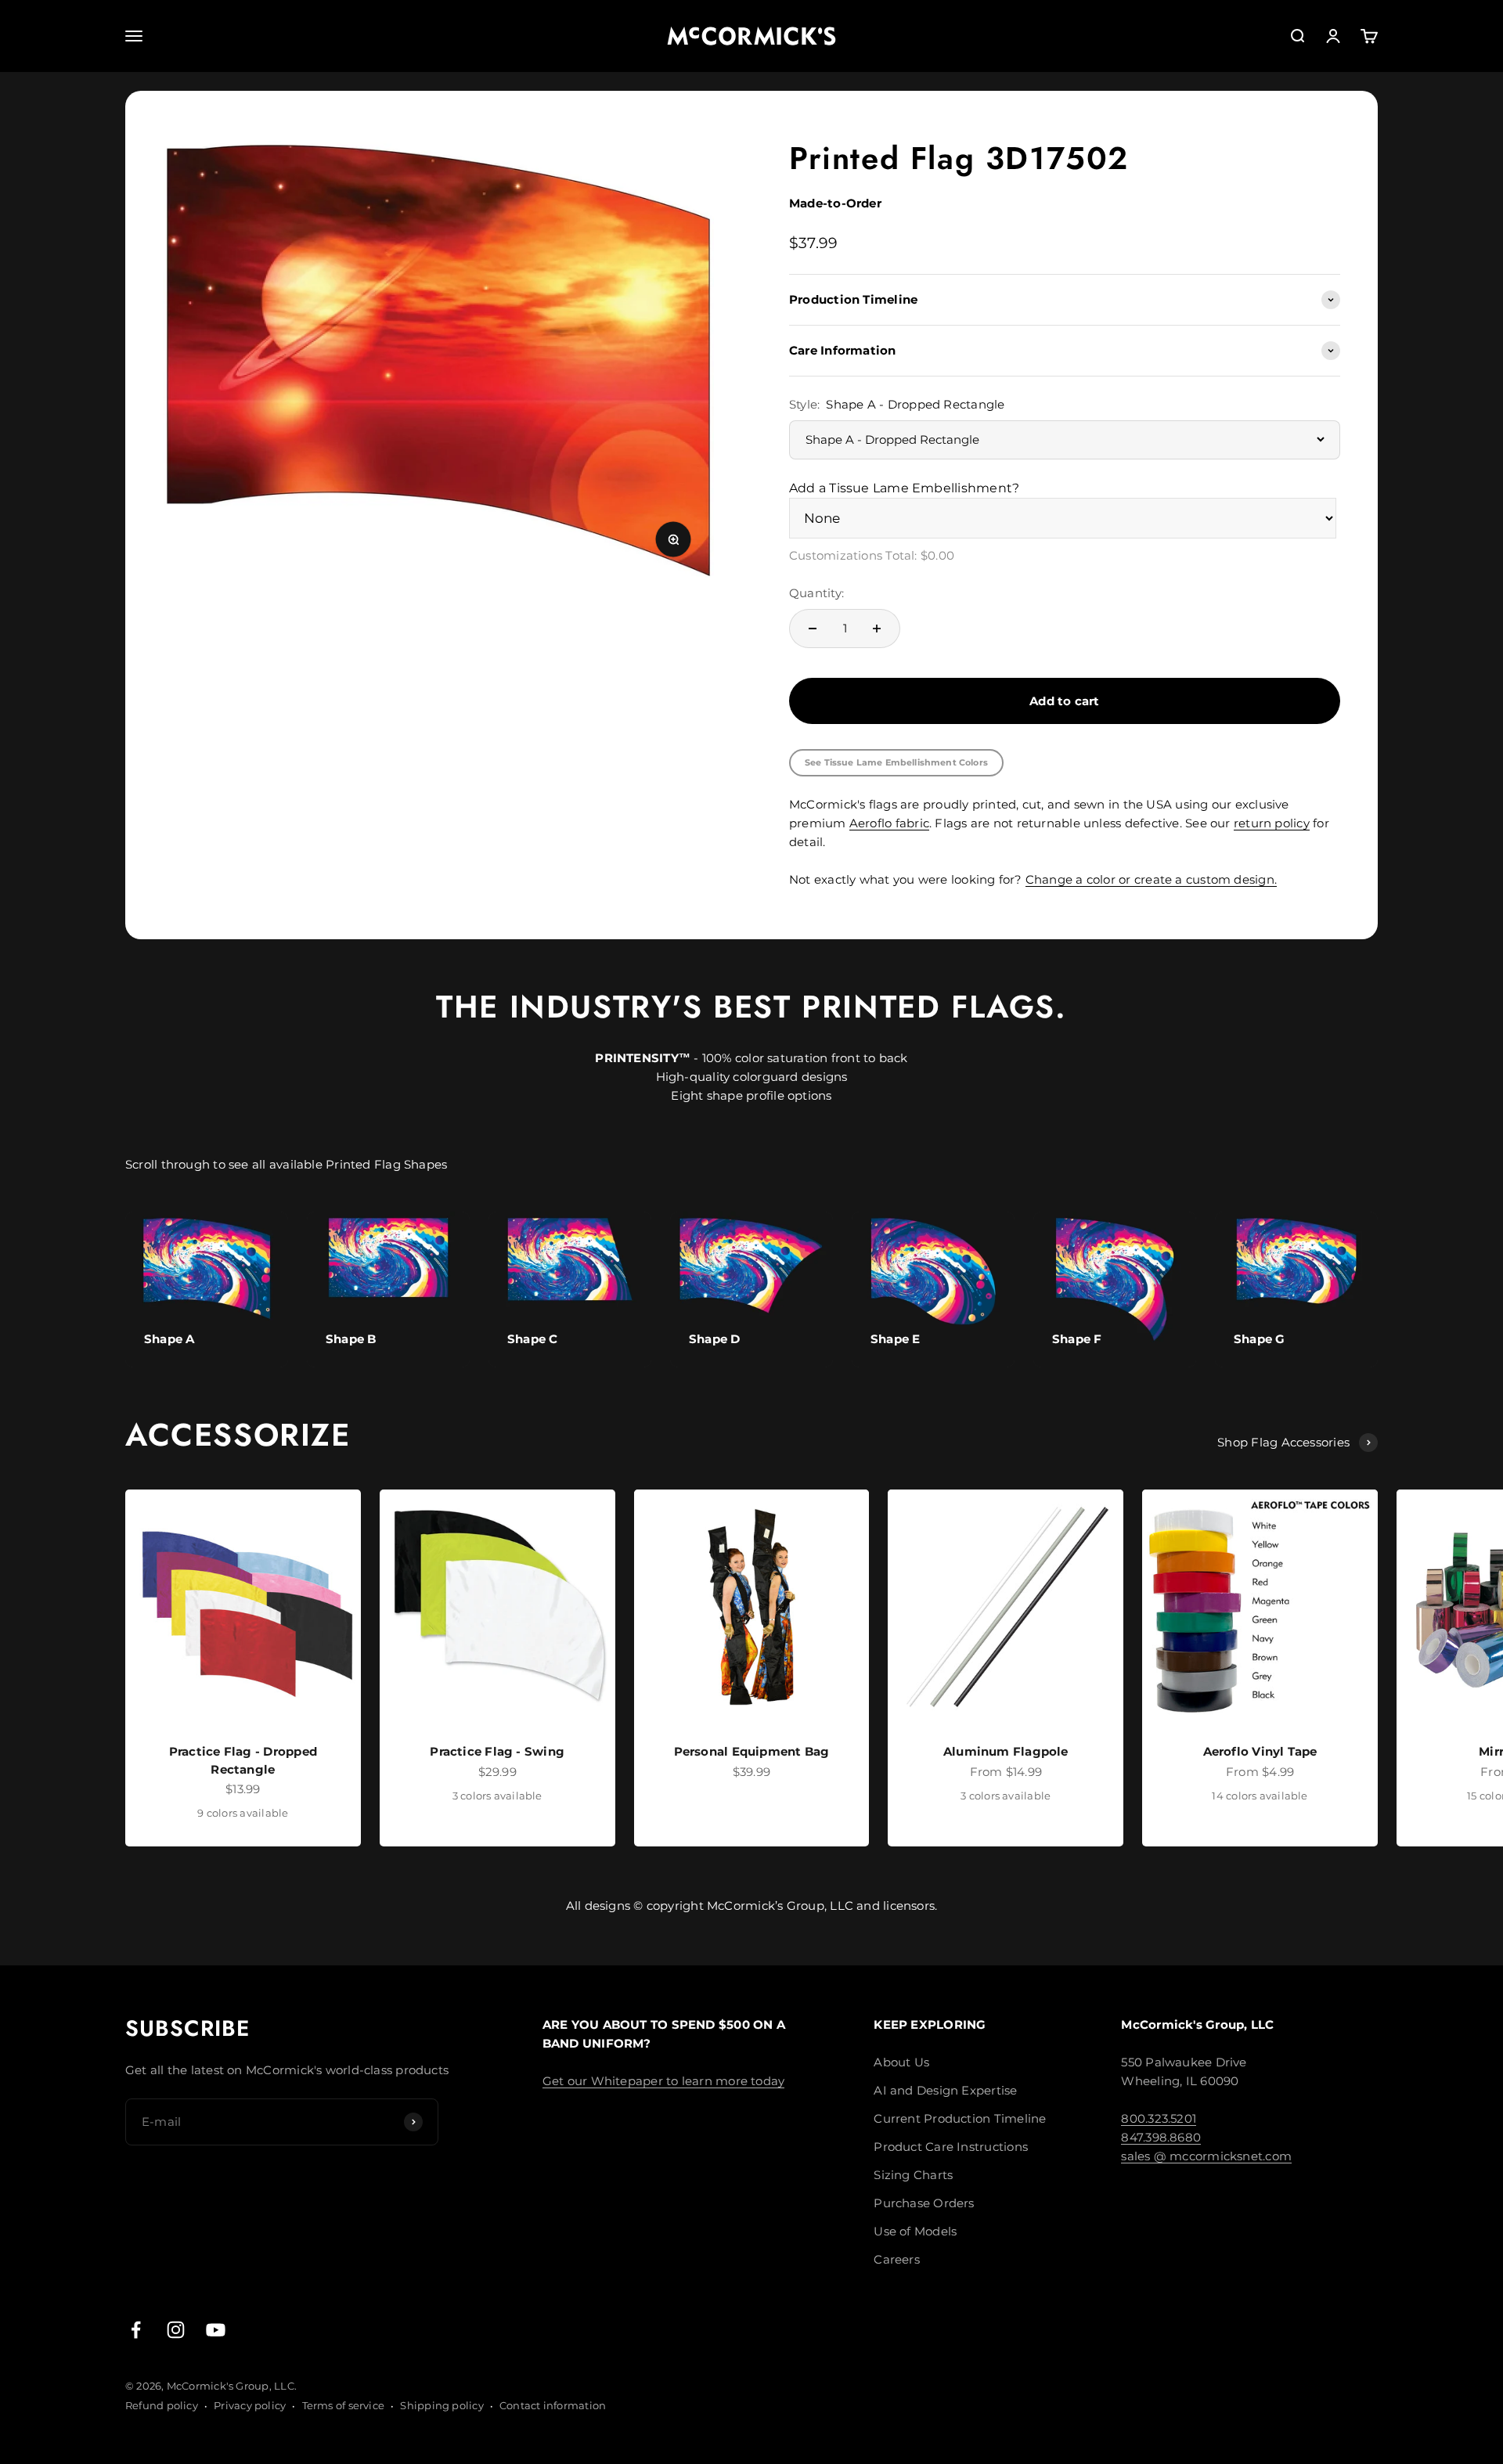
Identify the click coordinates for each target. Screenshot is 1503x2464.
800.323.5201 (1159, 2118)
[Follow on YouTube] (216, 2330)
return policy (1272, 823)
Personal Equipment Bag (752, 1751)
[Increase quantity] (877, 629)
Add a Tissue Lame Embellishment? (904, 488)
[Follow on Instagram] (176, 2330)
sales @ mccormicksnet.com (1206, 2156)
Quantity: (816, 593)
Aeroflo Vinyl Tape (1260, 1751)
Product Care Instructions (951, 2147)
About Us (901, 2062)
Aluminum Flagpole (1006, 1751)
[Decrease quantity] (813, 629)
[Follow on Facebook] (136, 2330)
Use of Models (915, 2231)
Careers (897, 2259)
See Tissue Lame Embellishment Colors (896, 762)
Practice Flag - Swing (497, 1751)
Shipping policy (442, 2405)
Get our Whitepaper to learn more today (664, 2081)
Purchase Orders (924, 2203)
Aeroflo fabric (889, 823)
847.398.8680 (1161, 2137)
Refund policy (162, 2405)
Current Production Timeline (960, 2118)
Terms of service (344, 2405)
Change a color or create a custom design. (1151, 879)
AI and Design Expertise (945, 2090)
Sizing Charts (913, 2175)
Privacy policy (250, 2405)
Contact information (553, 2405)
